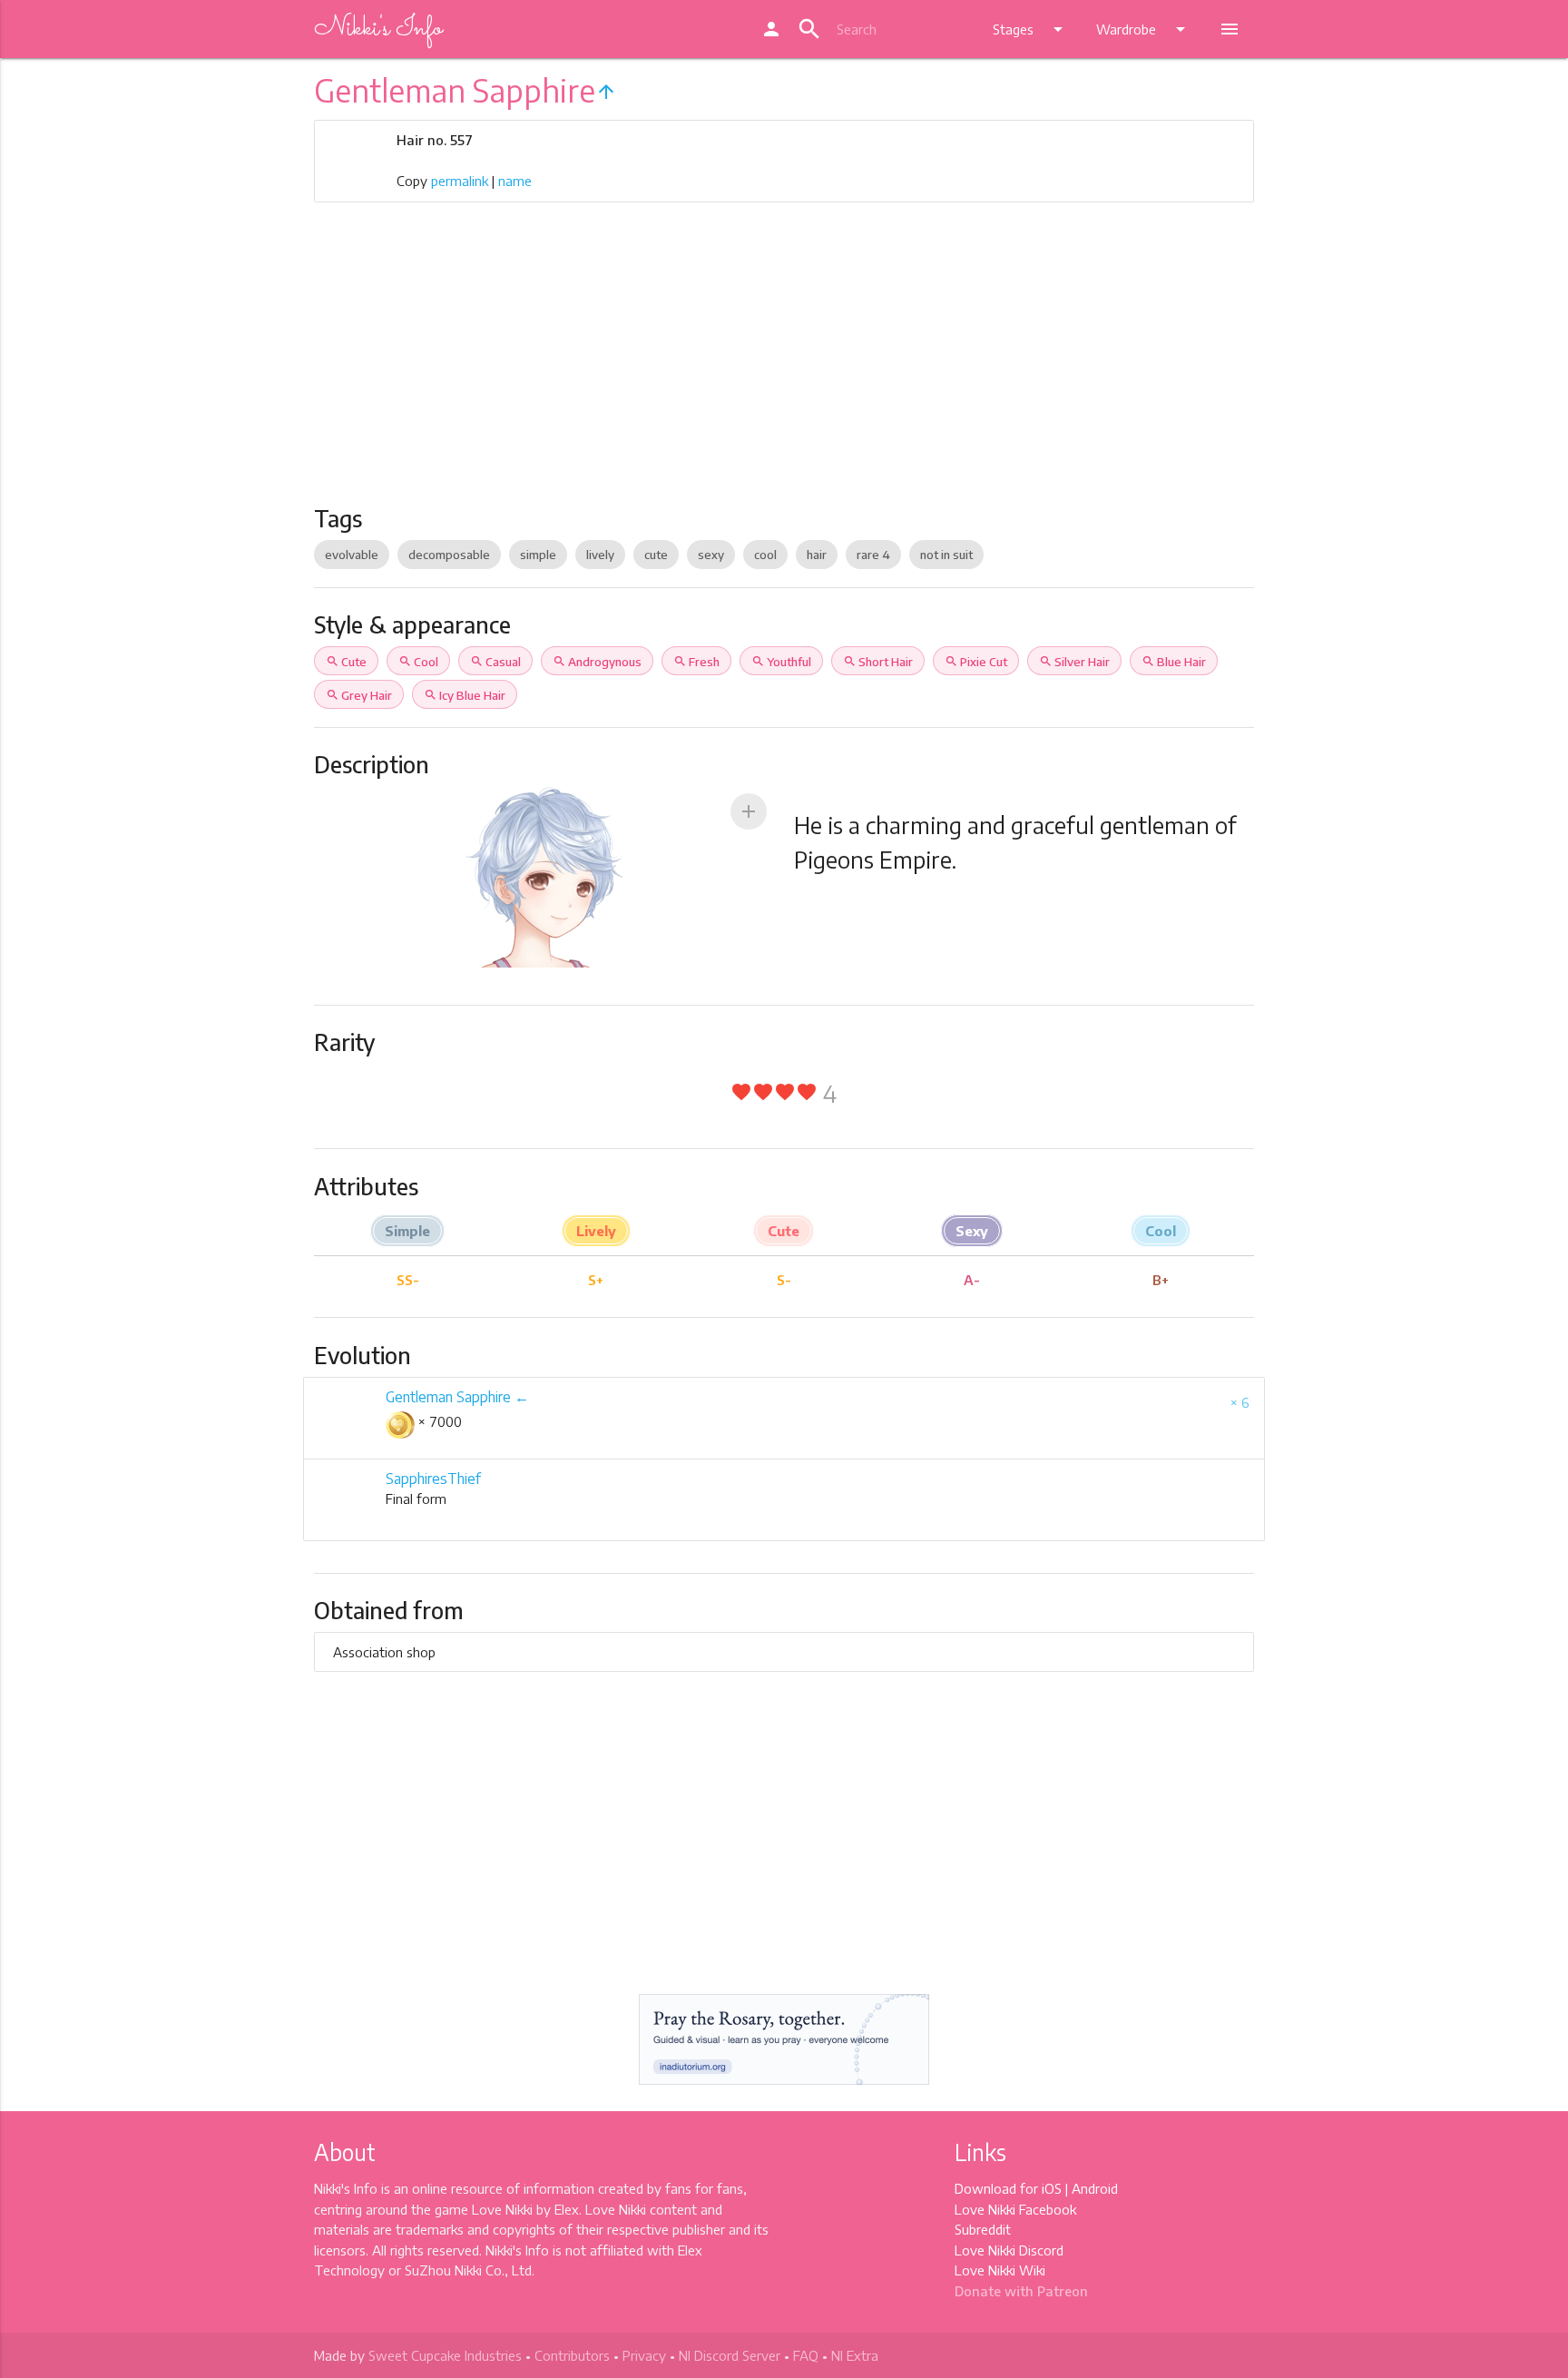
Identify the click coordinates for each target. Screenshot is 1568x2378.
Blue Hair (1174, 662)
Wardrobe (1144, 29)
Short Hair (878, 662)
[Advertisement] (784, 368)
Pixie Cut (976, 662)
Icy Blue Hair (465, 695)
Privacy (644, 2355)
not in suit (946, 555)
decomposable (449, 555)
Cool (418, 662)
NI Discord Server (730, 2355)
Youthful (781, 662)
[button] (749, 811)
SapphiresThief (433, 1479)
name (515, 181)
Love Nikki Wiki (1000, 2270)
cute (656, 555)
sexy (711, 555)
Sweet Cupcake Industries (445, 2355)
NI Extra (855, 2355)
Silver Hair (1074, 662)
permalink (460, 181)
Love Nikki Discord (1009, 2250)
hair (817, 555)
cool (765, 555)
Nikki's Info (378, 29)
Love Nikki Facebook (1015, 2209)
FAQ (806, 2355)
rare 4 (873, 555)
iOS (1052, 2188)
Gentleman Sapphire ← (457, 1397)
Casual (495, 662)
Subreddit (983, 2229)
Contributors (572, 2355)
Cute (346, 662)
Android (1095, 2188)
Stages (1031, 29)
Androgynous (597, 662)
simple (538, 555)
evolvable (352, 555)
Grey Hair (359, 695)
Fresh (696, 662)
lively (600, 555)
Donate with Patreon (1021, 2291)
